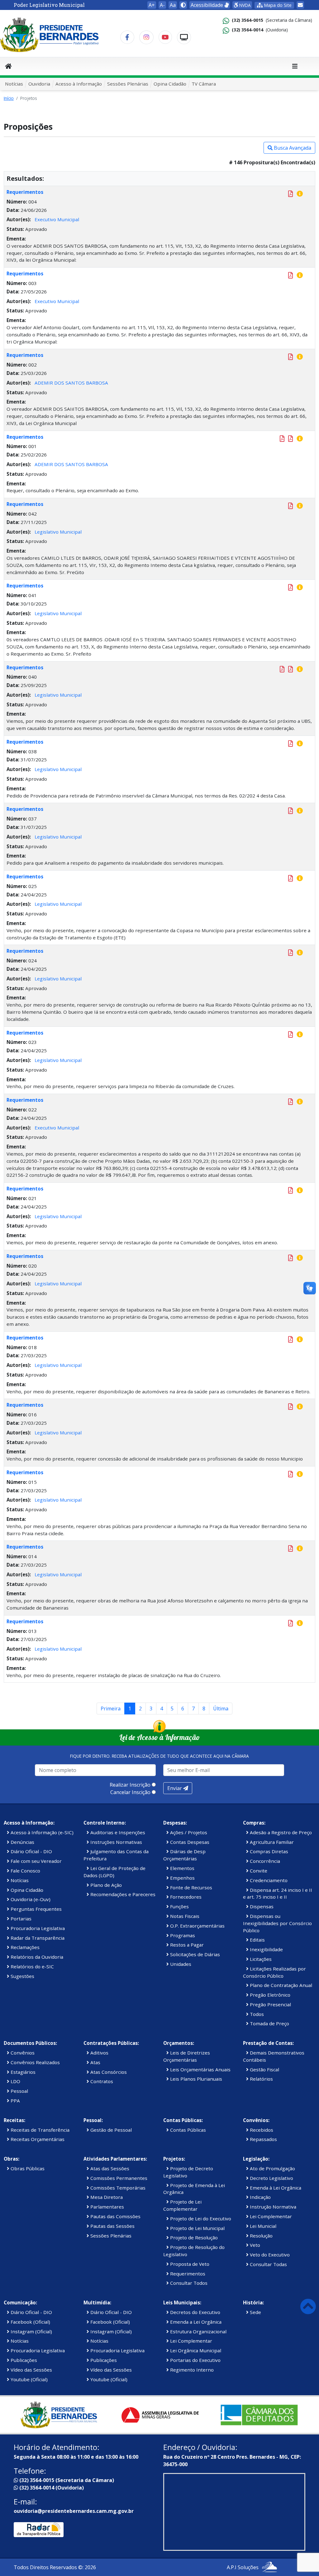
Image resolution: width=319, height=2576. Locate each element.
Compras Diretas (268, 1851)
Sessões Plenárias (128, 84)
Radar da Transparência (37, 1938)
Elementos (182, 1868)
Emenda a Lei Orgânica (195, 2322)
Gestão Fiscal (264, 2069)
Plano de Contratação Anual (280, 1985)
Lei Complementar (270, 2216)
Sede (255, 2312)
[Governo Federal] (259, 2415)
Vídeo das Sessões (31, 2370)
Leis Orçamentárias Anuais (200, 2069)
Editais (257, 1940)
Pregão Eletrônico (269, 1995)
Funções (179, 1906)
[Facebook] (127, 37)
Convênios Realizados (35, 2062)
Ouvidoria (39, 84)
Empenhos (182, 1878)
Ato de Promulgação (272, 2168)
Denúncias (22, 1842)
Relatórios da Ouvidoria (36, 1957)
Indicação (260, 2197)
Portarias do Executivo (195, 2360)
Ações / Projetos (188, 1832)
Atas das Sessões (109, 2168)
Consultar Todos (188, 2283)
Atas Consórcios (108, 2072)
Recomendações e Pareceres (122, 1894)
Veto (254, 2245)
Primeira (111, 1709)
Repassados (263, 2139)
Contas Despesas (189, 1842)
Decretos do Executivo (195, 2312)
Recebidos (261, 2130)
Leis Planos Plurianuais (195, 2079)
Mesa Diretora (106, 2197)
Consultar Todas (268, 2264)
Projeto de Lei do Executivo (200, 2218)
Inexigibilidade (266, 1949)
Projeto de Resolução (193, 2237)
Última (221, 1709)
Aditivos (99, 2053)
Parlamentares (107, 2207)
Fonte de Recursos (190, 1887)
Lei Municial (262, 2226)
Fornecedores (185, 1897)
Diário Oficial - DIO (31, 1851)
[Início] (8, 66)
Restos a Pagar (186, 1945)
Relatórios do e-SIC (32, 1966)
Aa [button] (173, 5)
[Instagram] (146, 37)
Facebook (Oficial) (30, 2322)
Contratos (101, 2081)
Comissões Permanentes (118, 2178)
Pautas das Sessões (112, 2226)
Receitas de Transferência (39, 2130)
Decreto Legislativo (271, 2178)
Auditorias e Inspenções (117, 1832)
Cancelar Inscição (130, 1792)
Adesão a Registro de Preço (280, 1832)
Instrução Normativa (272, 2207)
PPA (15, 2101)
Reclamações (24, 1947)
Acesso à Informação (79, 84)
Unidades (180, 1964)
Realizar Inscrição (130, 1785)
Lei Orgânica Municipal (195, 2350)
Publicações (23, 2360)
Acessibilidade (207, 5)
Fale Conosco (25, 1871)
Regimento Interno (191, 2370)
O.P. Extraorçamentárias (197, 1926)
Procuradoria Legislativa (37, 1928)
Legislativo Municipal (58, 532)
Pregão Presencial (270, 2004)
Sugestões (22, 1976)
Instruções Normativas (116, 1842)
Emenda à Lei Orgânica (275, 2188)
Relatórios (261, 2079)
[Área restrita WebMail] (300, 5)
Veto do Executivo (269, 2255)
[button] (183, 5)
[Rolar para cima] (308, 2306)
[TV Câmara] (184, 37)
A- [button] (162, 5)
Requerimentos (25, 192)
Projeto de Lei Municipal (197, 2228)
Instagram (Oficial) (31, 2331)
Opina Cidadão (170, 84)
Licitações (260, 1959)
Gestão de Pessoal (110, 2130)
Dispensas (261, 1906)
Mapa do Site (277, 5)
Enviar (175, 1788)
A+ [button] (152, 5)
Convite (258, 1871)
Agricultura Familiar (271, 1842)
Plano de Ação (105, 1885)
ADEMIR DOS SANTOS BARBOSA (71, 383)
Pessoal (19, 2091)
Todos (256, 2014)
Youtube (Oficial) (29, 2379)
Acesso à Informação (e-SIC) (41, 1832)
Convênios (22, 2053)
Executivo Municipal (57, 219)
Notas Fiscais (184, 1916)
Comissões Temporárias (117, 2188)
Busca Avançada (292, 148)
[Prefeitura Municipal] (60, 2415)
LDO (15, 2081)
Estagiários (22, 2072)
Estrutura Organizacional (198, 2331)
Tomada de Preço (269, 2023)
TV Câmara (204, 84)
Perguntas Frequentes (36, 1909)
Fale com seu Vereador (36, 1861)
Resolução (261, 2236)
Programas (182, 1935)
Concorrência (264, 1861)
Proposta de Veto (189, 2264)
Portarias (20, 1919)
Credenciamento (268, 1880)
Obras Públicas (27, 2168)
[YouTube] (165, 37)
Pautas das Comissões (115, 2216)
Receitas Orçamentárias (37, 2139)
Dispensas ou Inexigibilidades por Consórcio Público (277, 1923)
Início (9, 98)
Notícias (14, 84)
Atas (95, 2062)
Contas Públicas (187, 2130)
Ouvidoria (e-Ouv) (30, 1899)
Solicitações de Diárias (194, 1954)
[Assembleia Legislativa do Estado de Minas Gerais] (159, 2415)
